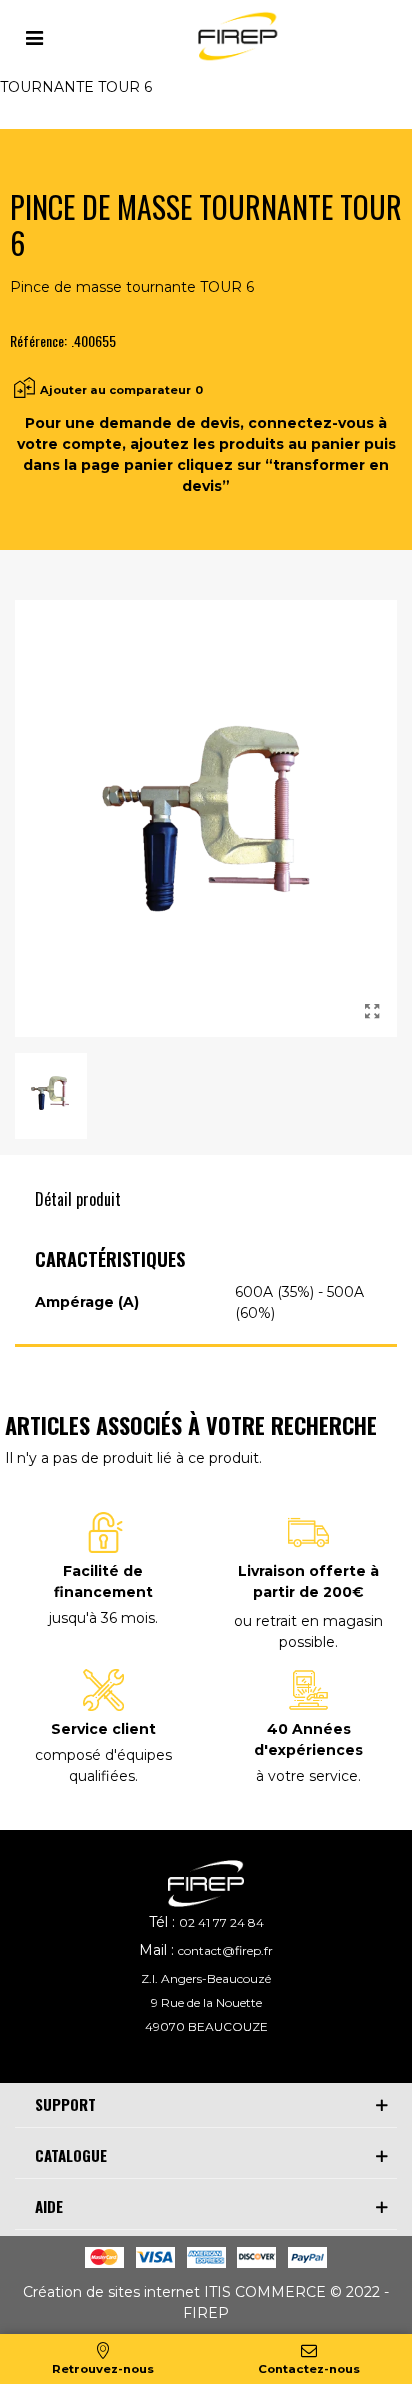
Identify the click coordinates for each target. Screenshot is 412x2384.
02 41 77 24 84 (221, 1922)
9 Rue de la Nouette (206, 2002)
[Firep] (235, 36)
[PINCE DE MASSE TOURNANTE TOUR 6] (372, 1012)
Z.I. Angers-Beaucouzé (206, 1978)
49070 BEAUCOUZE (206, 2026)
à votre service (307, 1776)
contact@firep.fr (225, 1950)
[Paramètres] (34, 36)
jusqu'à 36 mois (102, 1618)
